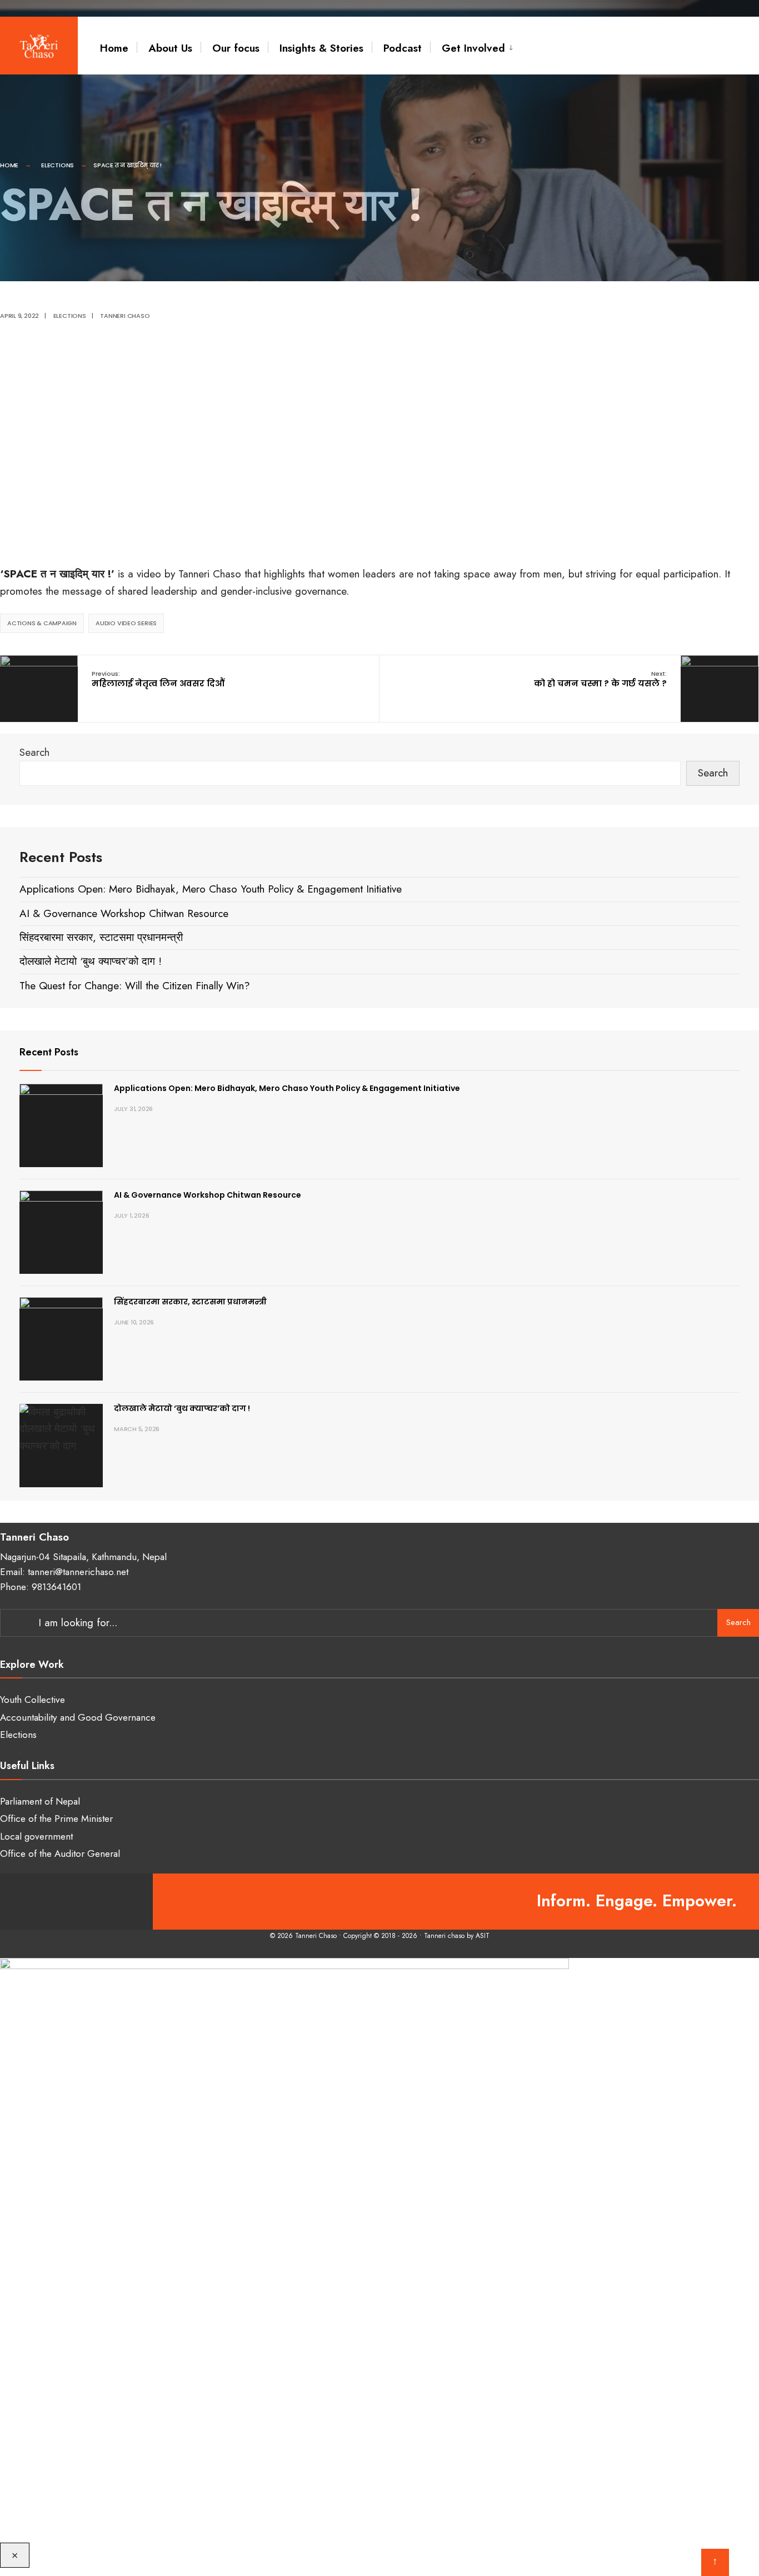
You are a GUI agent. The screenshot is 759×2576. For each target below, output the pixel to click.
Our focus (236, 48)
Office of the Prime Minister (56, 1818)
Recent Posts (49, 1052)
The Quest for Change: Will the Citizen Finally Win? (135, 986)
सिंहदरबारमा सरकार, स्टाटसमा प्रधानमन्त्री (101, 937)
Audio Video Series (126, 623)
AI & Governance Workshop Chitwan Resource (124, 913)
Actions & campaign (42, 623)
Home (114, 48)
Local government (36, 1836)
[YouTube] (76, 1902)
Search (34, 752)
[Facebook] (10, 1902)
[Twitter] (32, 1902)
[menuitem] (472, 48)
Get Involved (473, 48)
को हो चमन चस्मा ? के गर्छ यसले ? (600, 679)
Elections (58, 165)
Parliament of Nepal (40, 1801)
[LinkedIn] (99, 1902)
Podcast (403, 48)
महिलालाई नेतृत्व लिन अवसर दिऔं (158, 679)
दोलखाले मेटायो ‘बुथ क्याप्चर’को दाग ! (91, 961)
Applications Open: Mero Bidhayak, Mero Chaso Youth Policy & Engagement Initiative (211, 889)
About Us (170, 48)
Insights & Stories (321, 48)
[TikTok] (121, 1902)
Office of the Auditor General (60, 1853)
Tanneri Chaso (125, 316)
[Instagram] (54, 1902)
